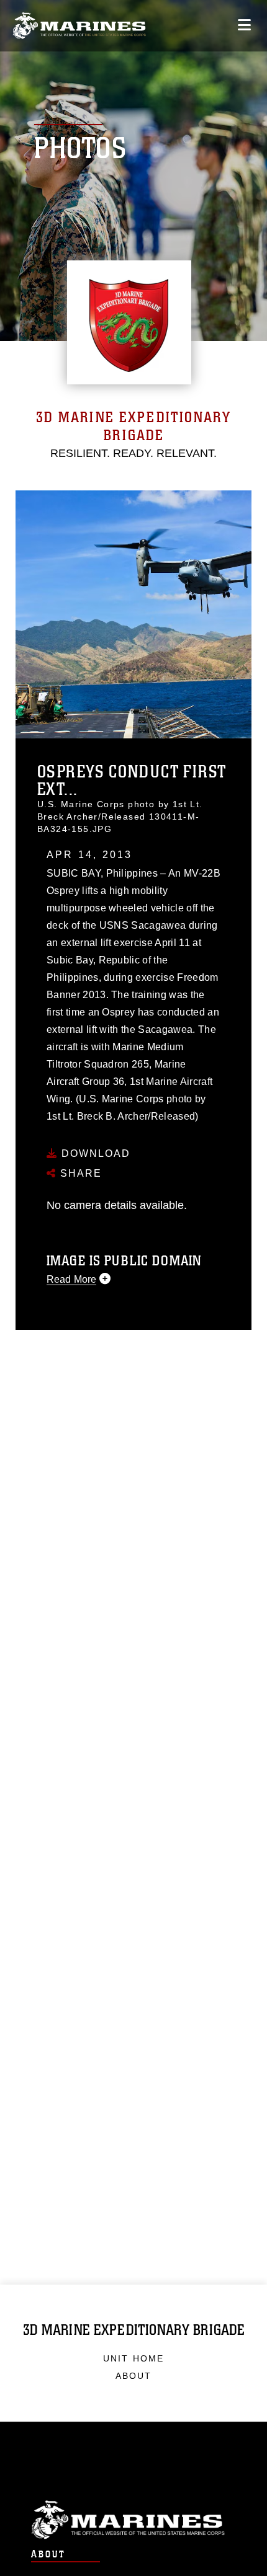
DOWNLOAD (94, 1153)
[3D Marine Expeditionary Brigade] (79, 26)
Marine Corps (133, 2520)
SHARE (79, 1173)
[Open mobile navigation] (244, 25)
